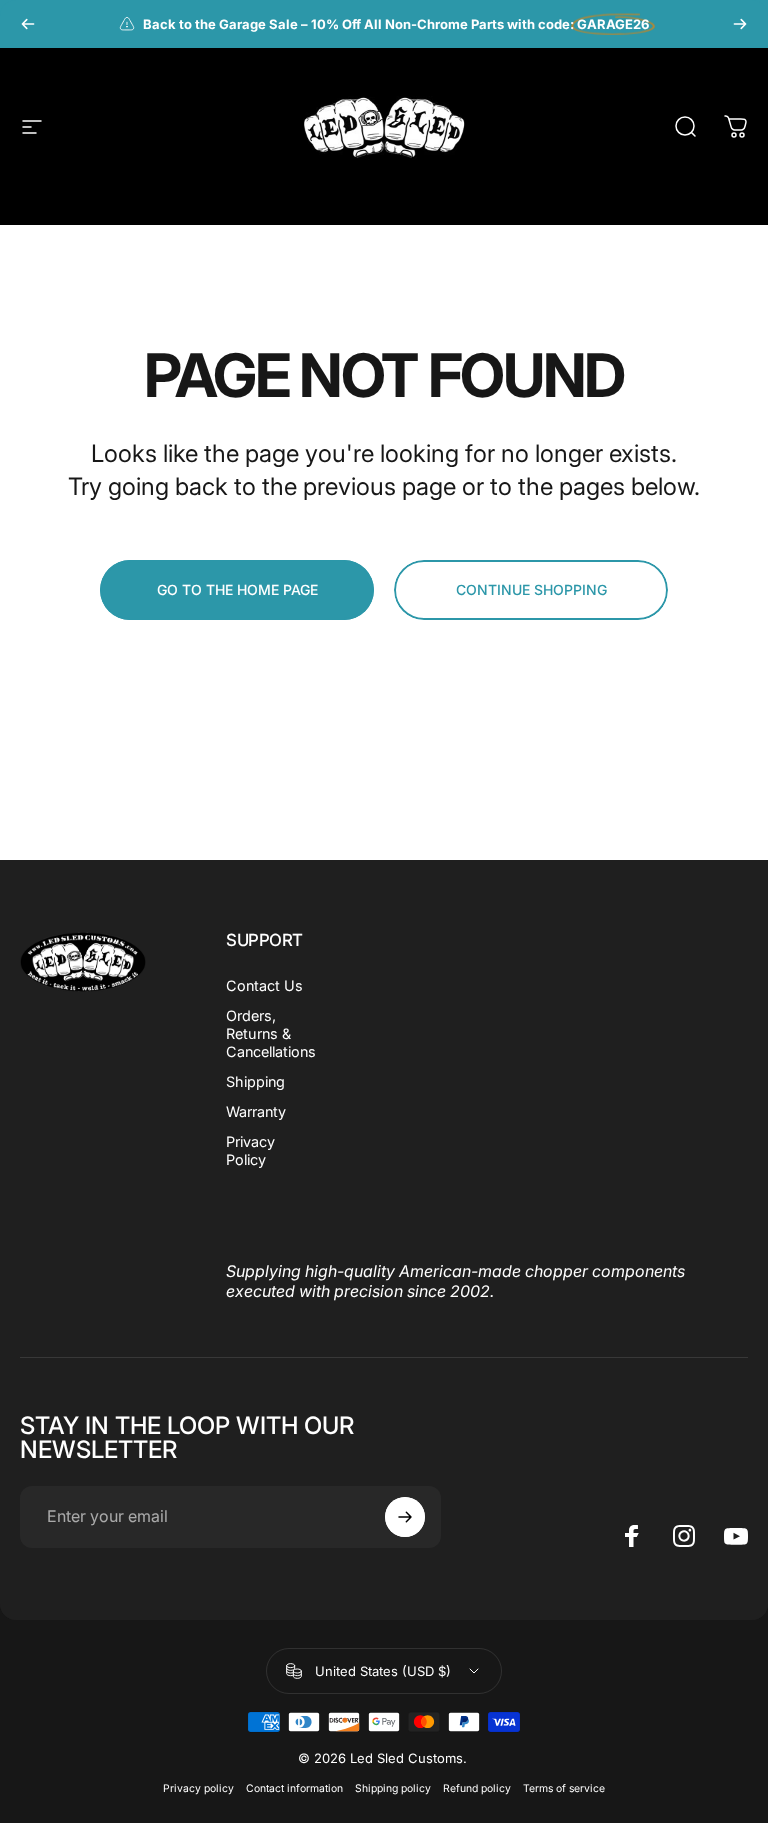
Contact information (294, 1788)
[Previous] (28, 24)
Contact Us (264, 985)
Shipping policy (393, 1788)
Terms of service (564, 1788)
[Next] (740, 24)
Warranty (256, 1111)
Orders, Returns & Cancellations (271, 1033)
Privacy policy (198, 1788)
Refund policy (477, 1788)
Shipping (255, 1081)
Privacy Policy (250, 1150)
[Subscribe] (405, 1517)
